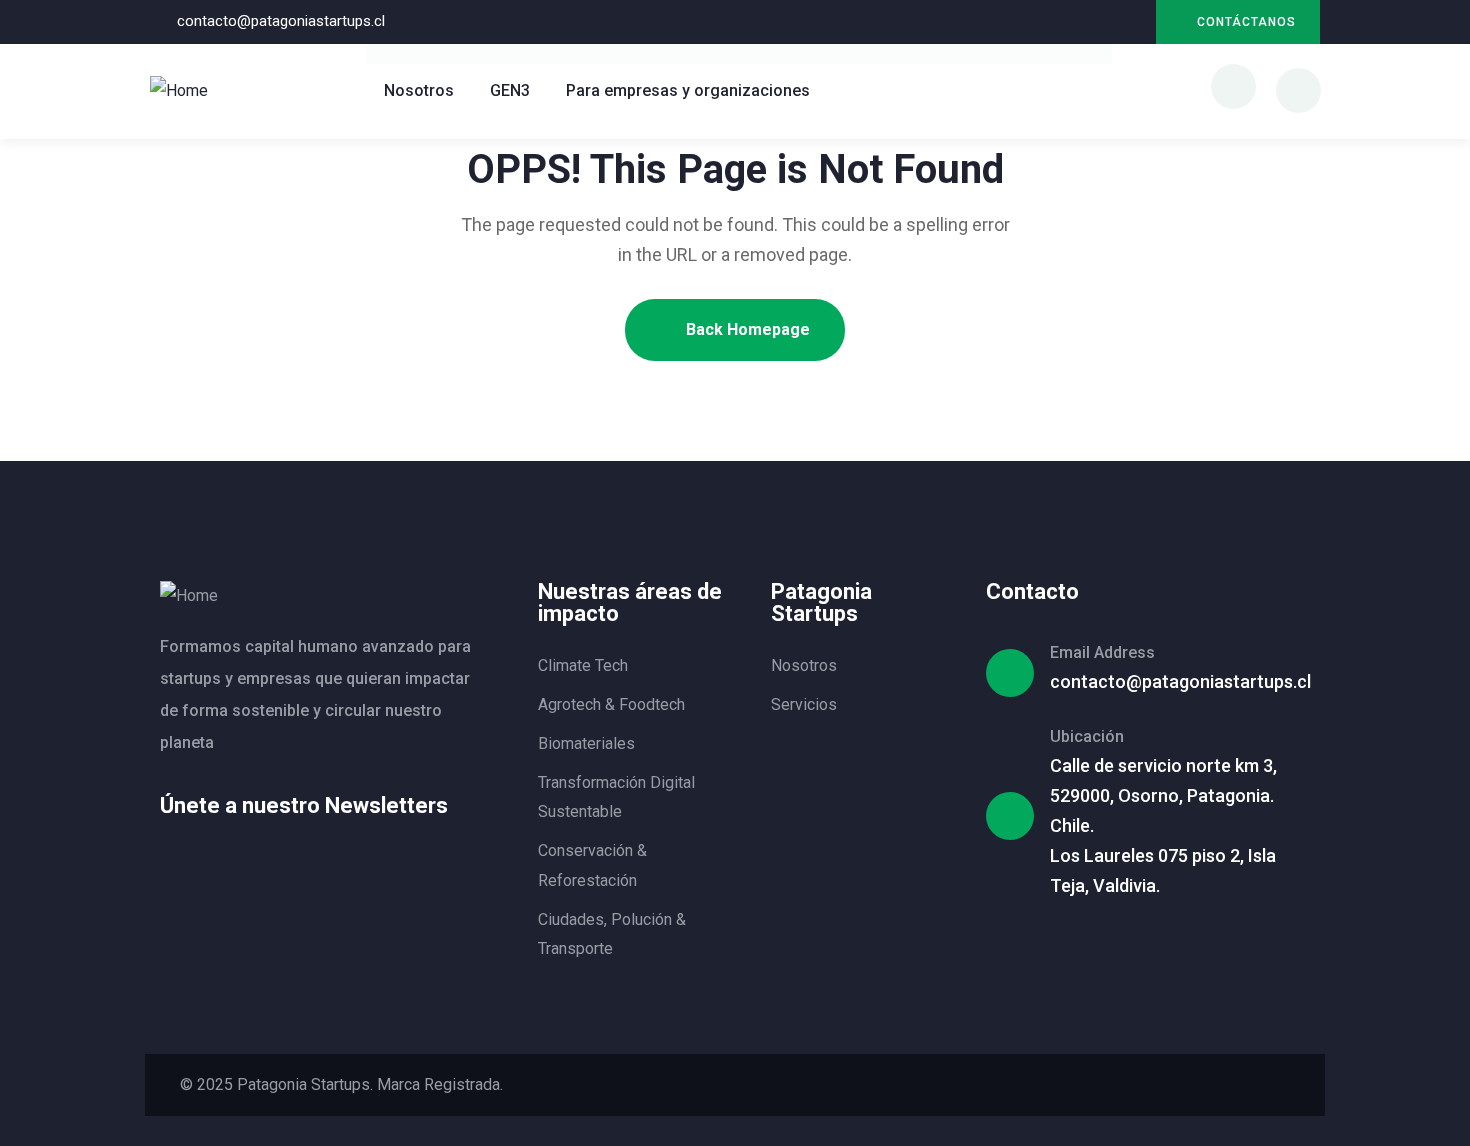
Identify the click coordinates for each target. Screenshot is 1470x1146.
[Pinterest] (1242, 1085)
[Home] (179, 91)
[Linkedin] (1089, 22)
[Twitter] (1131, 1085)
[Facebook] (1168, 1085)
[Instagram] (1130, 22)
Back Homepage (746, 329)
